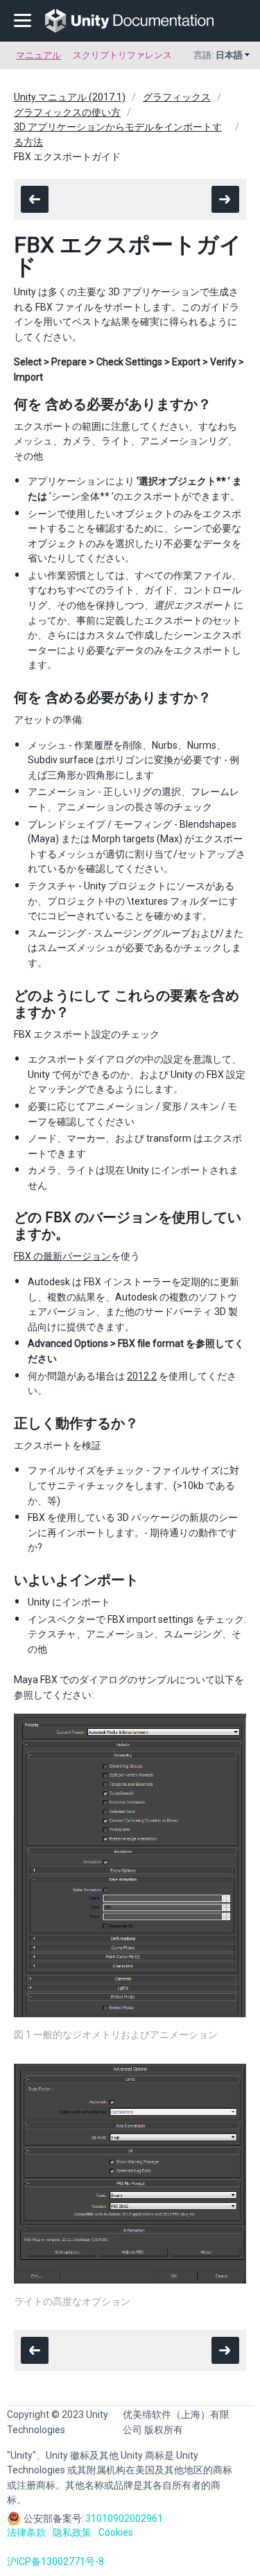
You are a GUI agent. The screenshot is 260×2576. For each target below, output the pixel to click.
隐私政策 (72, 2532)
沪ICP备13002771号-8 (55, 2561)
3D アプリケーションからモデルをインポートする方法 (118, 134)
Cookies (116, 2532)
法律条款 (26, 2532)
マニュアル (38, 55)
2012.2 (142, 1376)
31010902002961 (124, 2518)
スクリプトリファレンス (122, 55)
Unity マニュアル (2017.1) (70, 97)
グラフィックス (177, 97)
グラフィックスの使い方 (67, 112)
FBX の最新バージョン (62, 1256)
